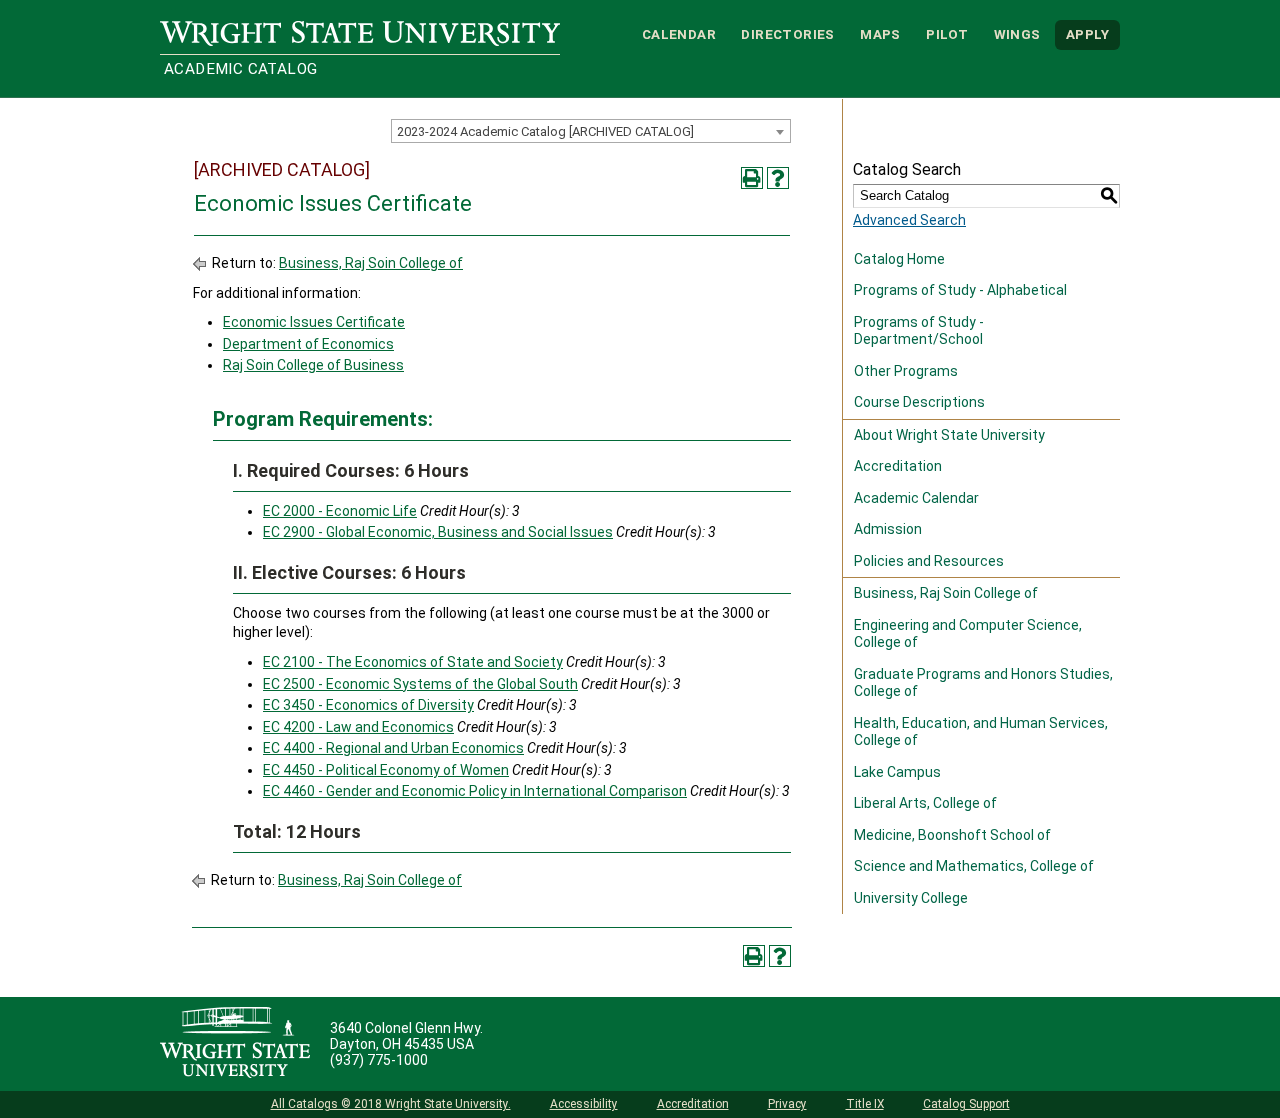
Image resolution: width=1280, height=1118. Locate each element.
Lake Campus (897, 772)
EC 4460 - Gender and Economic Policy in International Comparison (475, 791)
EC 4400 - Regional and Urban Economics (393, 748)
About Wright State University (949, 435)
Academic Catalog (240, 69)
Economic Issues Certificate (314, 322)
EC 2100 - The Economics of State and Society (413, 662)
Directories (787, 34)
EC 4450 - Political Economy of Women (386, 770)
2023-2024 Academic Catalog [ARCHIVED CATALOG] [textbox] (545, 131)
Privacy (787, 1104)
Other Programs (906, 371)
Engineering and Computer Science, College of (968, 634)
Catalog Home (899, 259)
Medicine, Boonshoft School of (952, 835)
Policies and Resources (929, 561)
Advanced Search (909, 220)
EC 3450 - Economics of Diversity (368, 705)
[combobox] (591, 131)
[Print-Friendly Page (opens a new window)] (752, 178)
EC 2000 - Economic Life (340, 511)
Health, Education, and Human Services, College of (981, 732)
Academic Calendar (916, 498)
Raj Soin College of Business (313, 365)
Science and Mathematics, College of (974, 866)
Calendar (679, 34)
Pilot (947, 34)
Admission (888, 529)
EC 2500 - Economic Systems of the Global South (420, 684)
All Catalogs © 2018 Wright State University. (391, 1104)
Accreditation (898, 466)
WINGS (1017, 34)
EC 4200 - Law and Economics (358, 727)
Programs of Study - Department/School (919, 331)
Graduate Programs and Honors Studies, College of (983, 683)
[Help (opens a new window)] (778, 178)
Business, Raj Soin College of (371, 263)
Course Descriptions (919, 402)
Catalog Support (966, 1104)
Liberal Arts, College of (925, 803)
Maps (880, 34)
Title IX (865, 1104)
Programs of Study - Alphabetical (960, 290)
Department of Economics (308, 344)
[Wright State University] (235, 1044)
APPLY (1087, 34)
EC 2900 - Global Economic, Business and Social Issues (438, 532)
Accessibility (584, 1104)
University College (911, 898)
